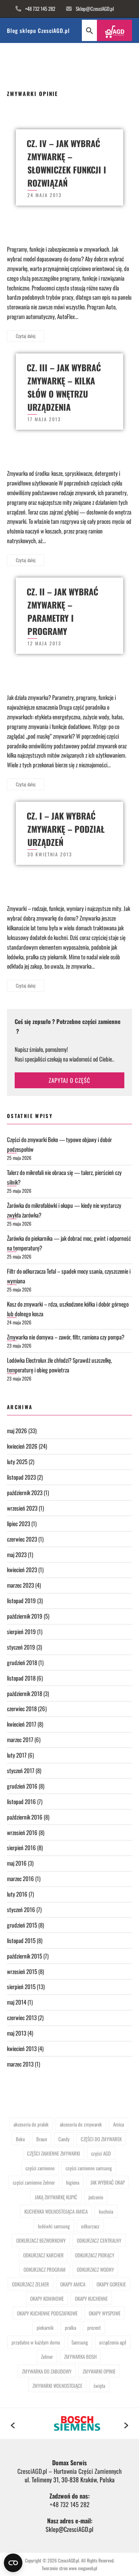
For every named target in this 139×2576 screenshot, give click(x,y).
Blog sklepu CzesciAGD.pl (38, 30)
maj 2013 (17, 2033)
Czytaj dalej (26, 336)
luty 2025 (17, 1461)
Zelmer (47, 2356)
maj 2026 (17, 1430)
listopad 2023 (21, 1477)
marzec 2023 (20, 1585)
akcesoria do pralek (31, 2124)
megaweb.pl (87, 2568)
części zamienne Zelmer (34, 2182)
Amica (119, 2124)
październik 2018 (25, 1693)
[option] (69, 2423)
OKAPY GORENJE (111, 2284)
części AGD (101, 2153)
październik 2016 (25, 1817)
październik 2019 (25, 1616)
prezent (94, 2327)
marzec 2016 (20, 1878)
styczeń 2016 (21, 1909)
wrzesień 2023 (22, 1508)
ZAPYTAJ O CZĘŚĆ (69, 1080)
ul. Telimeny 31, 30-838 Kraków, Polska (70, 2480)
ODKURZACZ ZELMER (31, 2284)
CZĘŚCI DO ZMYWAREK (101, 2139)
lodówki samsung (54, 2226)
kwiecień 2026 (22, 1446)
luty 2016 (17, 1894)
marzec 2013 (20, 2064)
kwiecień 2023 (22, 1569)
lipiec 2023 (19, 1523)
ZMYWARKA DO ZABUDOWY (47, 2371)
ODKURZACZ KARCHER (43, 2255)
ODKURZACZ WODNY (95, 2269)
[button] (89, 30)
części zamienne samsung (89, 2168)
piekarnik (45, 2327)
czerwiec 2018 (22, 1708)
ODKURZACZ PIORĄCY (95, 2255)
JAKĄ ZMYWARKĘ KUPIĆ (56, 2197)
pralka (70, 2327)
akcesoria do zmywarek (81, 2124)
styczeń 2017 (21, 1770)
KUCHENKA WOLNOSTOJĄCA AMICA (56, 2211)
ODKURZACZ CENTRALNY (99, 2240)
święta (99, 2386)
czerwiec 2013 (22, 2017)
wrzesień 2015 (22, 1971)
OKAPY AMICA (73, 2284)
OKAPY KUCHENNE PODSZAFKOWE (47, 2313)
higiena (73, 2182)
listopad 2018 (21, 1678)
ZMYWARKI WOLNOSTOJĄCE (57, 2386)
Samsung (80, 2342)
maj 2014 (17, 2002)
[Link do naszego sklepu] (114, 30)
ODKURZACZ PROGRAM (45, 2269)
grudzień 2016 (22, 1786)
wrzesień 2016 (22, 1832)
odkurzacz (90, 2226)
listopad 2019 (21, 1600)
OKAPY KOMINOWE (47, 2298)
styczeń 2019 (21, 1647)
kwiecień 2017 (22, 1724)
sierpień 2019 (21, 1631)
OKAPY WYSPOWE (105, 2313)
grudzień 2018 (22, 1662)
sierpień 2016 (21, 1847)
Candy (64, 2139)
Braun (42, 2139)
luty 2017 (17, 1755)
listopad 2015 (21, 1940)
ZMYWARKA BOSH (80, 2356)
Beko (20, 2139)
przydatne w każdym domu (36, 2342)
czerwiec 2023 (22, 1539)
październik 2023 (25, 1492)
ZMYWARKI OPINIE (99, 2371)
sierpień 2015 (21, 1986)
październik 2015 (25, 1956)
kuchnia (106, 2211)
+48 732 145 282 (40, 9)
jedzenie (96, 2197)
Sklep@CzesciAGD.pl (95, 9)
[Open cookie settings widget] (13, 2563)
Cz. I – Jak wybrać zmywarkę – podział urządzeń (66, 829)
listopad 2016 (21, 1801)
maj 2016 (17, 1863)
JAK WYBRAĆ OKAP (108, 2182)
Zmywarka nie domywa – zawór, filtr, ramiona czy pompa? (66, 1337)
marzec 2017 (20, 1739)
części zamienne (40, 2168)
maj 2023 (17, 1554)
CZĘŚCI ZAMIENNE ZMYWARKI (53, 2153)
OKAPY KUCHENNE (91, 2298)
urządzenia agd (113, 2342)
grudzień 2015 (22, 1925)
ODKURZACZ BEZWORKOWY (41, 2240)
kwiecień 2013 (22, 2048)
